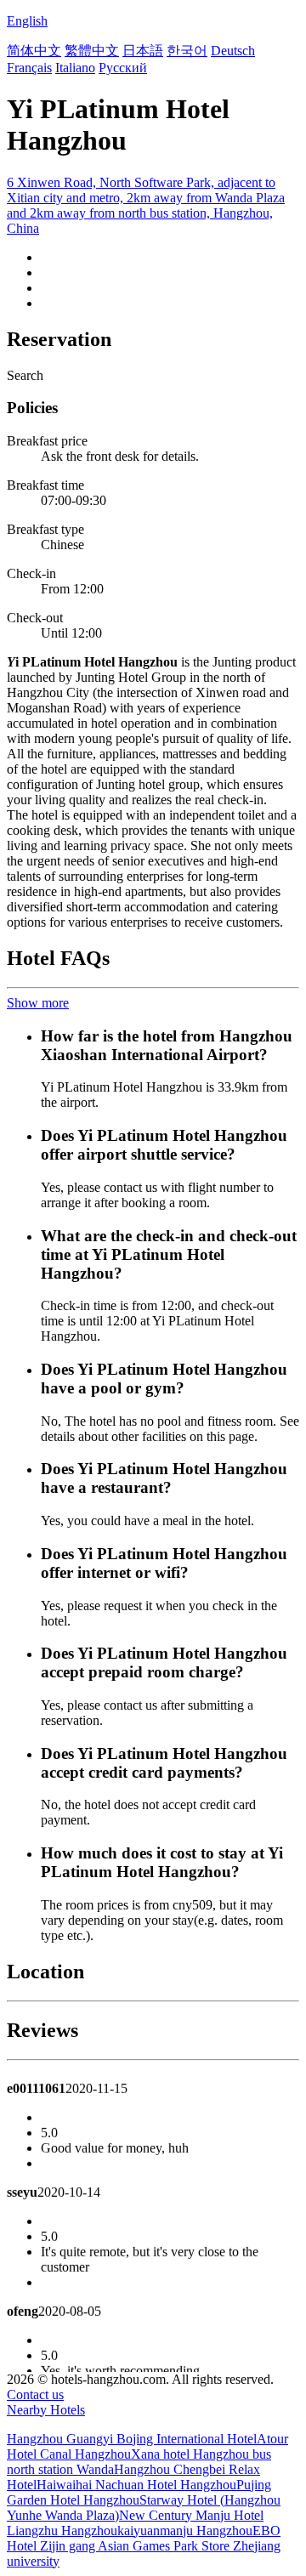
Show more (38, 1003)
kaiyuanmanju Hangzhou (185, 2531)
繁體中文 (92, 51)
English (27, 21)
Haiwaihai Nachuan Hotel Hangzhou (136, 2485)
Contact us (35, 2394)
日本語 (143, 51)
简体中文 (34, 51)
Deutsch (233, 51)
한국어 (187, 51)
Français (29, 68)
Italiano (75, 68)
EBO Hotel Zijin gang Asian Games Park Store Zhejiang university (144, 2546)
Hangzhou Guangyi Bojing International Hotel (132, 2439)
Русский (123, 68)
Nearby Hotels (46, 2410)
